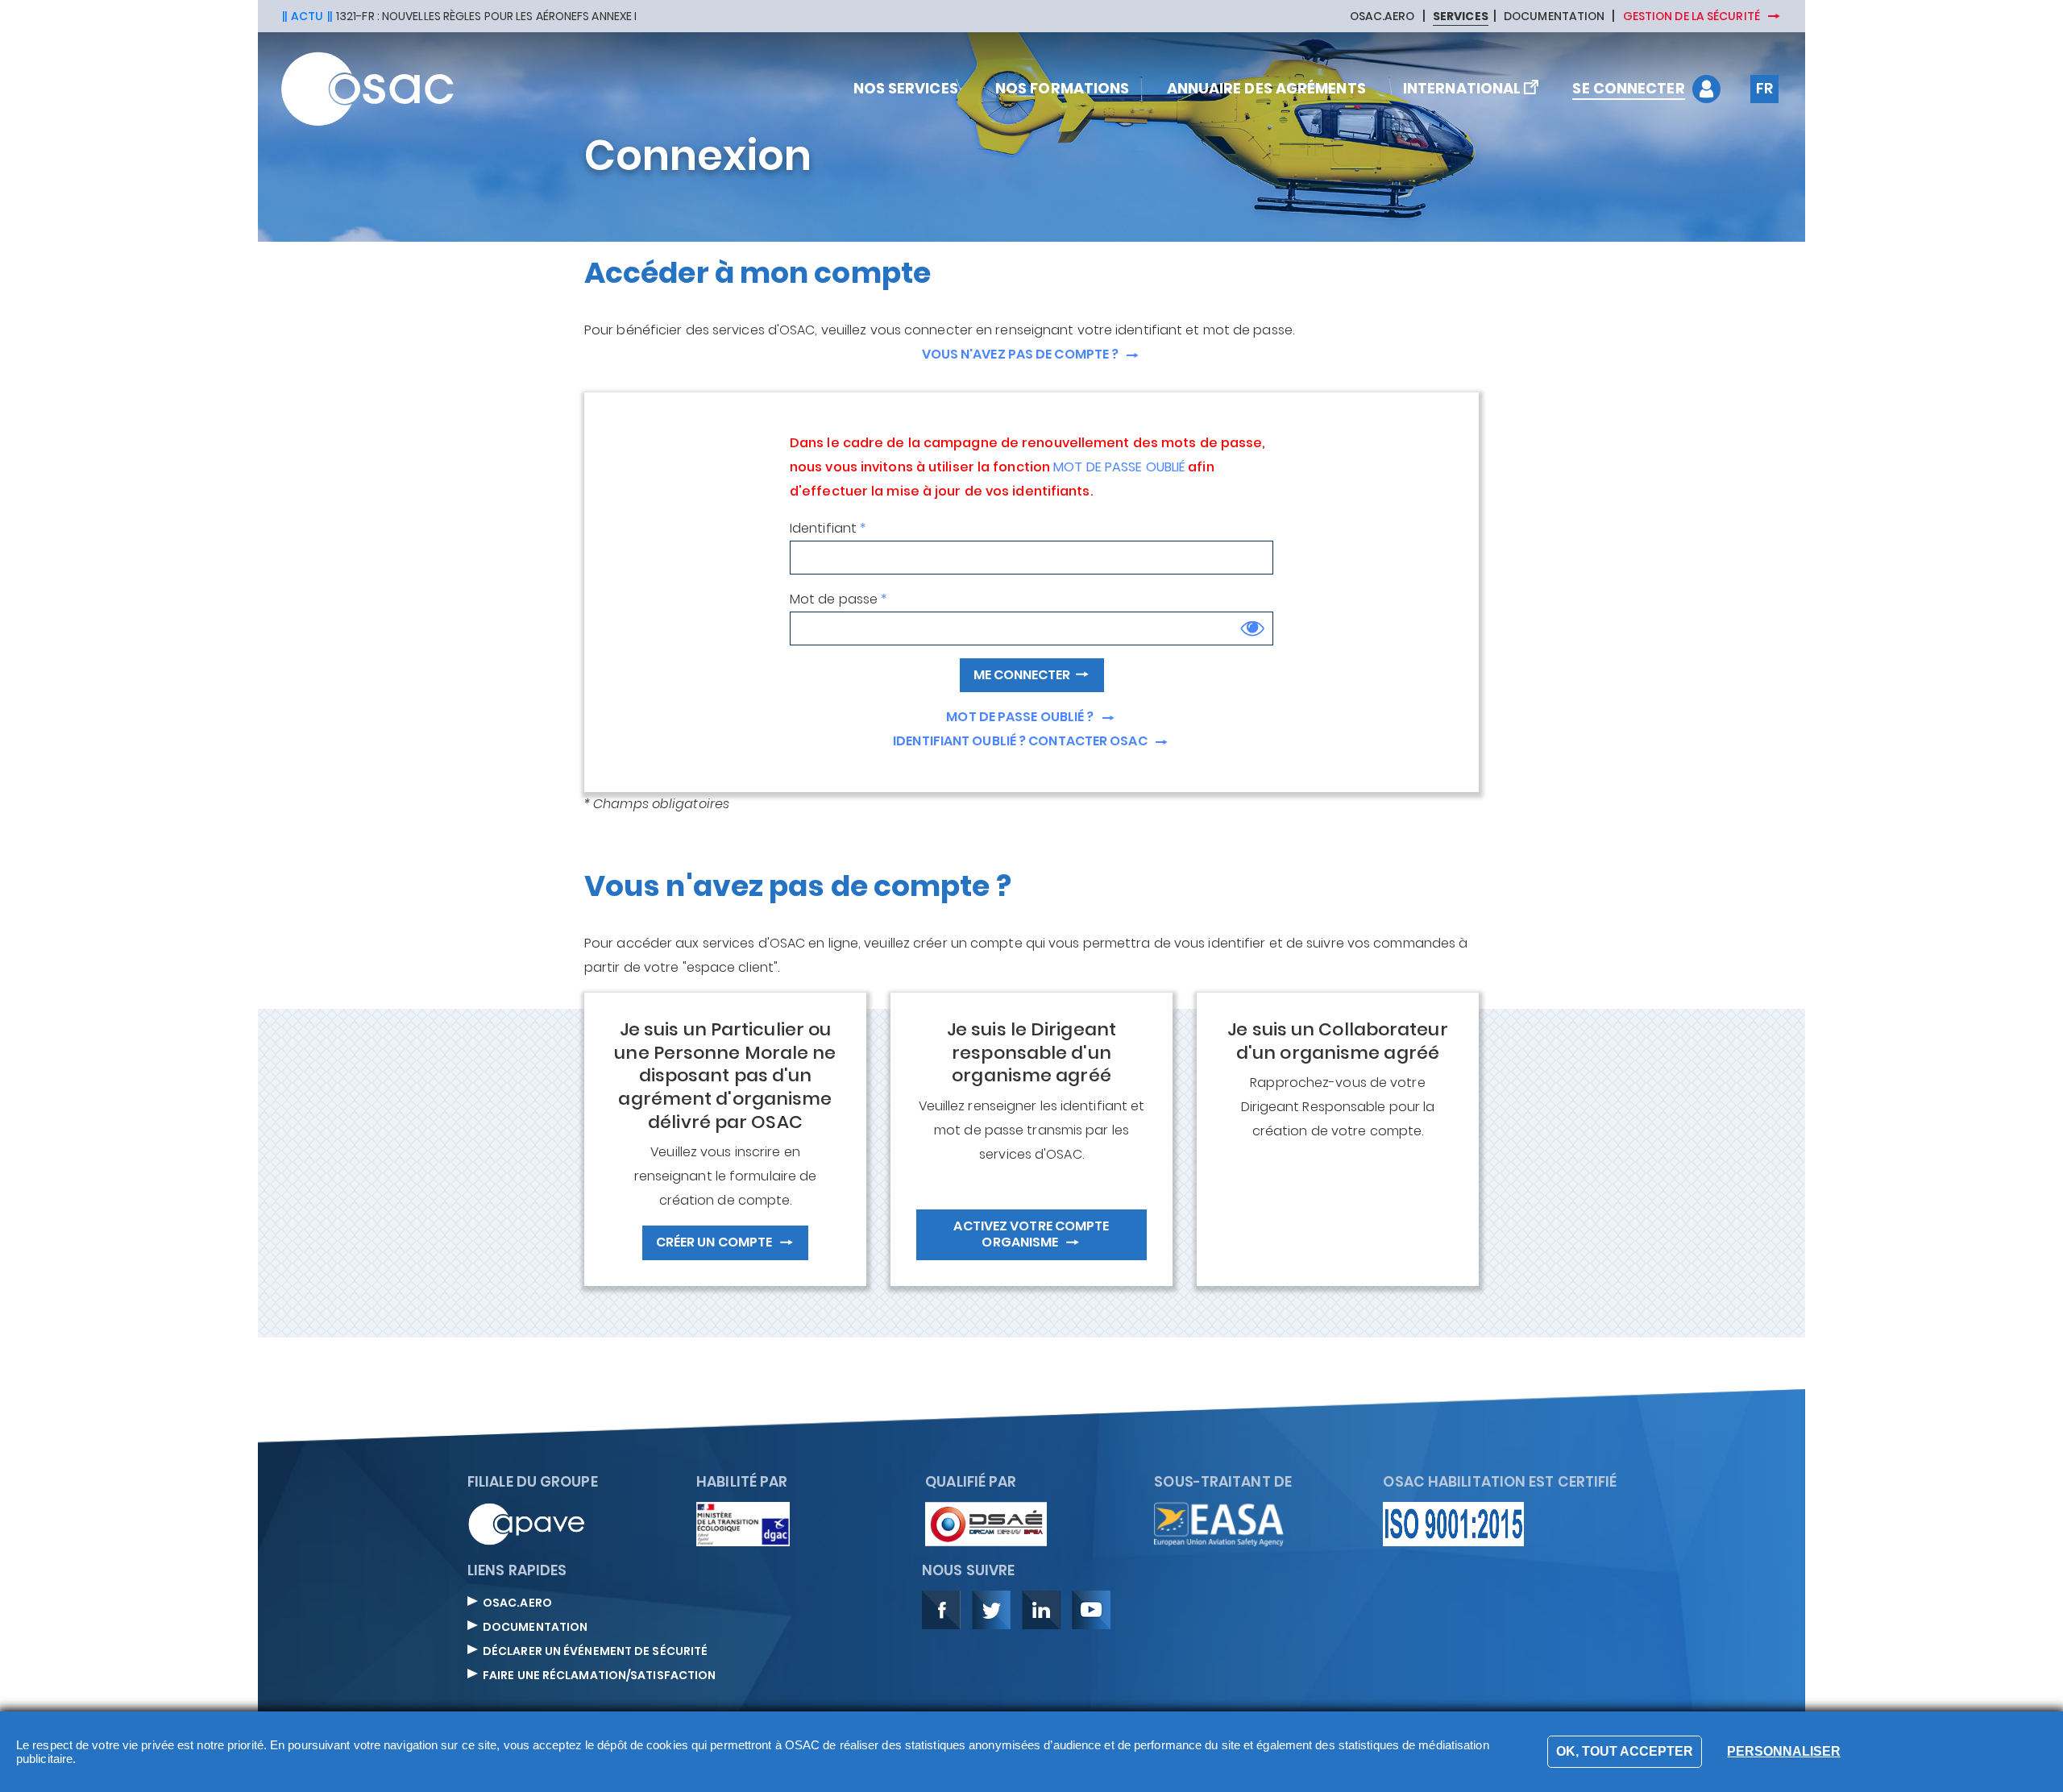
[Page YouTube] (1091, 1609)
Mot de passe (834, 599)
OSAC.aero (517, 1603)
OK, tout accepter (1625, 1751)
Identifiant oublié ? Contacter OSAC (1021, 741)
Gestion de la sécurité (1693, 16)
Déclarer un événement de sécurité (595, 1652)
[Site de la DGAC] (743, 1523)
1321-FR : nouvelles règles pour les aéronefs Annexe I (486, 16)
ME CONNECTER (1022, 675)
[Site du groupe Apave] (527, 1523)
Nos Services (903, 88)
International (1462, 88)
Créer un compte (716, 1242)
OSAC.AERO (1382, 17)
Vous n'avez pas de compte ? (1022, 355)
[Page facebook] (941, 1609)
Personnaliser (1784, 1751)
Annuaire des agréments (1264, 88)
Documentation (535, 1628)
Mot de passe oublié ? (1021, 717)
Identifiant (823, 528)
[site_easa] (1219, 1523)
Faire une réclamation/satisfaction (599, 1676)
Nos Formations (1061, 88)
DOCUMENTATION (1554, 17)
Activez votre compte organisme (1031, 1234)
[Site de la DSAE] (986, 1523)
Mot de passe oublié (1119, 469)
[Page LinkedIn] (1041, 1609)
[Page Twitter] (991, 1609)
